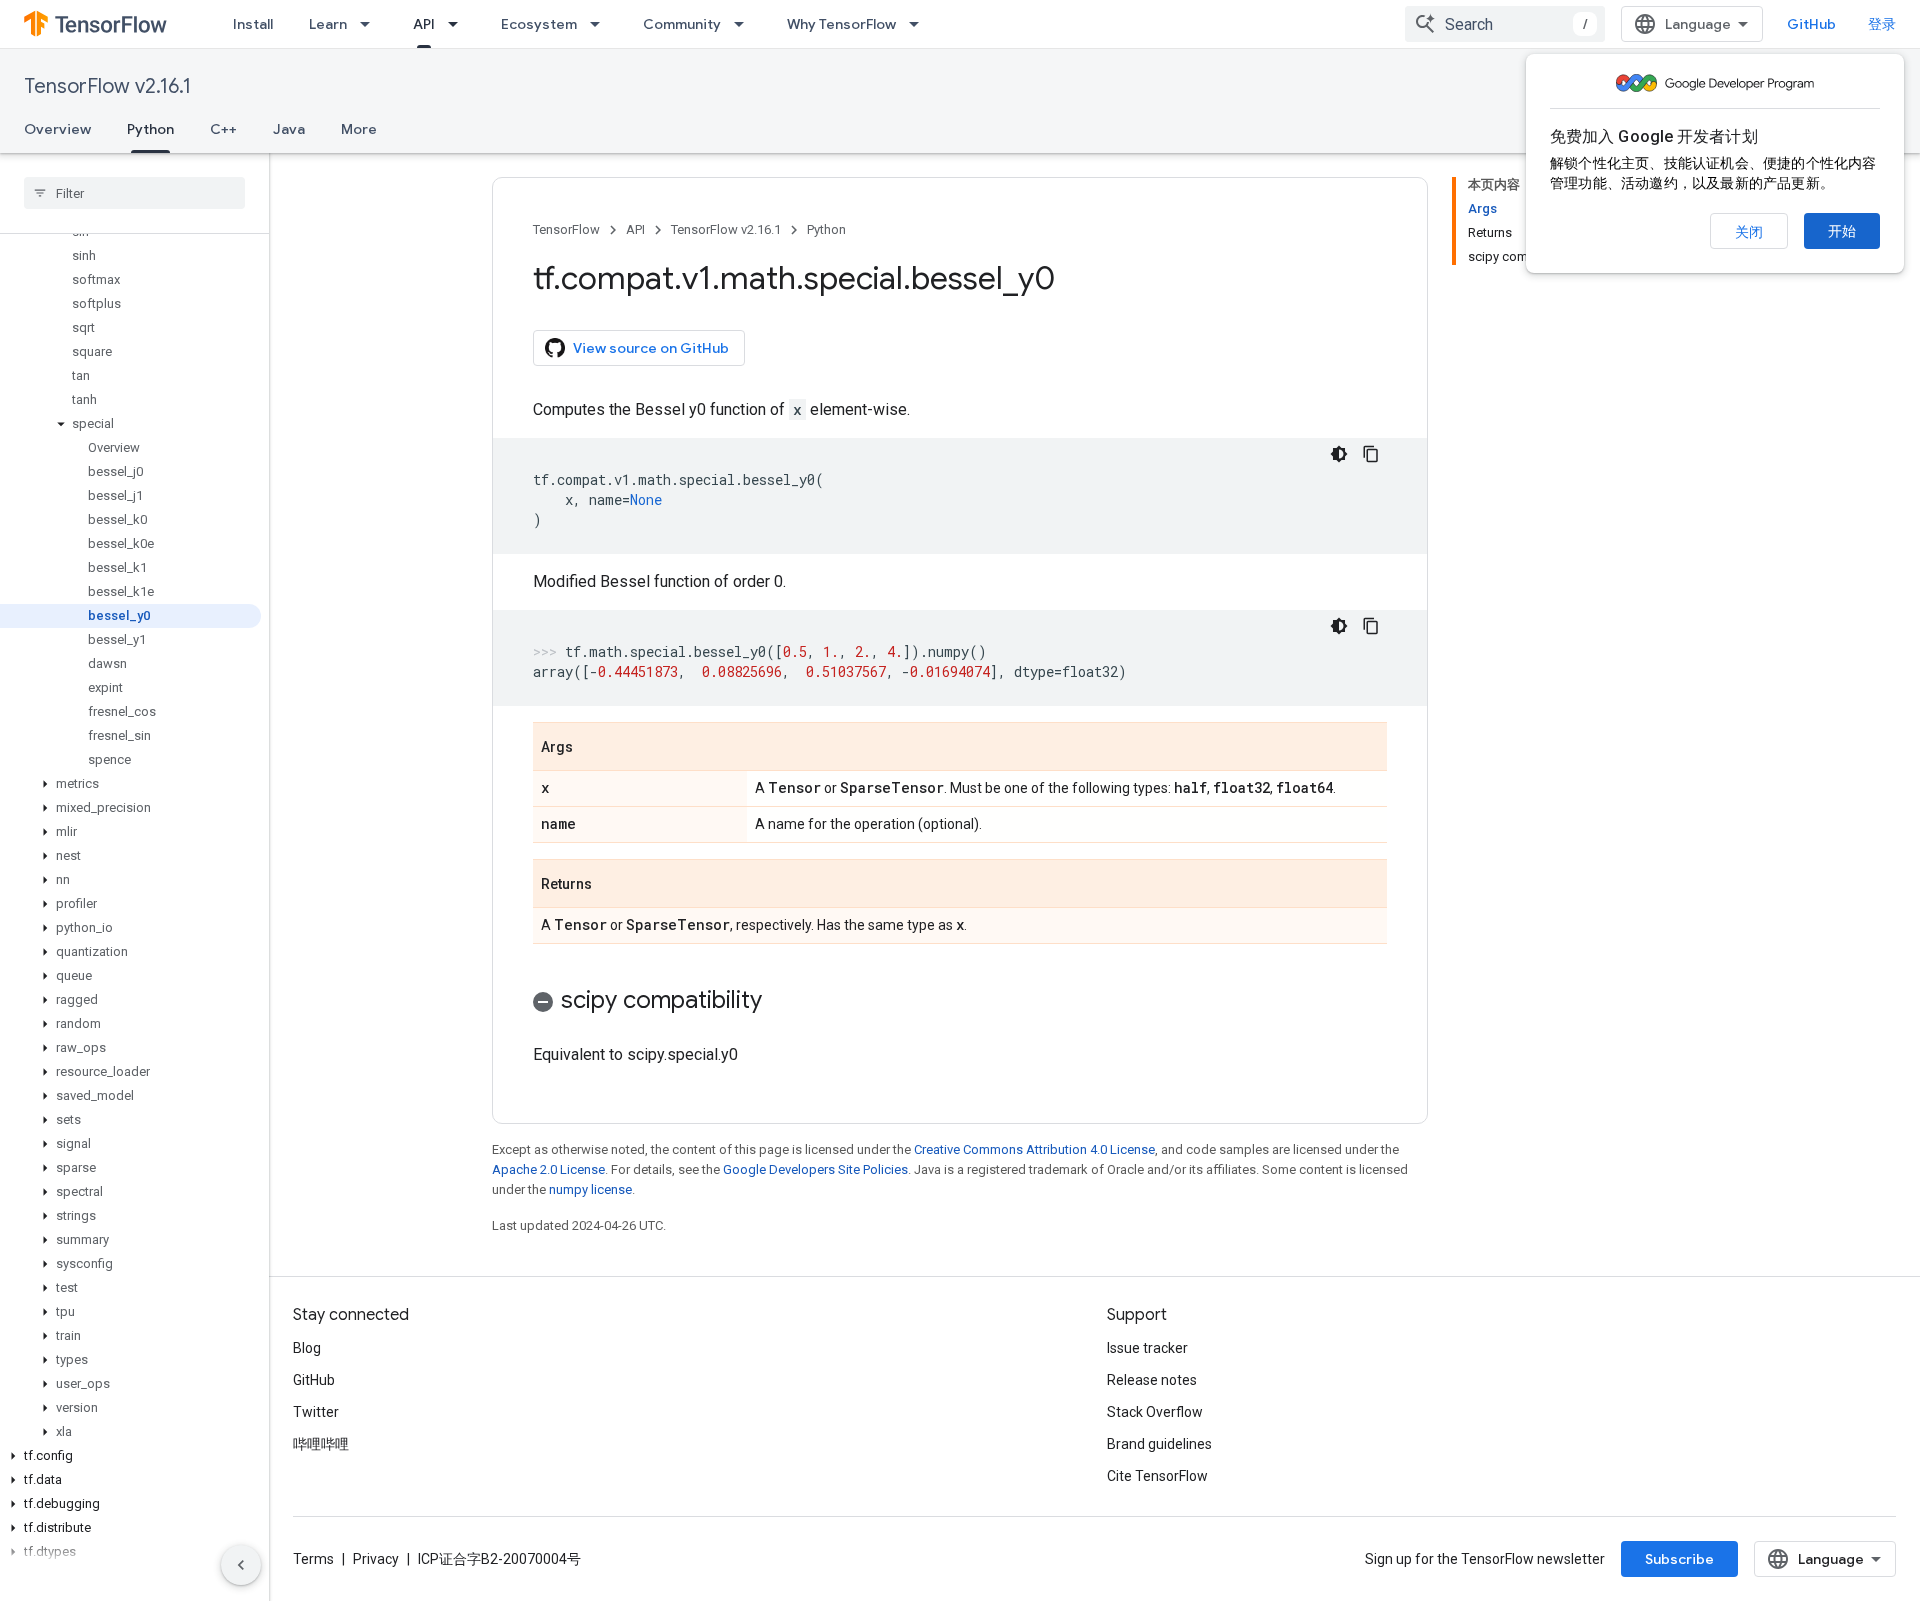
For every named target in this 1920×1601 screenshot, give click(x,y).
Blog (307, 1348)
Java (289, 129)
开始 (1842, 231)
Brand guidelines (1159, 1444)
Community (682, 24)
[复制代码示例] (1371, 454)
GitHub (1811, 24)
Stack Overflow (1155, 1412)
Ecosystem (539, 24)
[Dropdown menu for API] (459, 24)
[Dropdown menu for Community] (745, 24)
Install (253, 24)
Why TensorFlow (841, 24)
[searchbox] (134, 193)
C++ (223, 129)
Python (150, 129)
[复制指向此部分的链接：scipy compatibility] (782, 1002)
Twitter (316, 1412)
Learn (328, 24)
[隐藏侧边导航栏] (241, 1565)
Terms (313, 1559)
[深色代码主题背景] (1339, 454)
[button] (130, 424)
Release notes (1152, 1380)
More (359, 129)
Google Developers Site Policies (815, 1169)
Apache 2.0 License (548, 1169)
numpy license (590, 1189)
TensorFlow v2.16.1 (107, 86)
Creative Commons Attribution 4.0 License (1034, 1149)
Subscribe (1679, 1559)
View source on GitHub (651, 348)
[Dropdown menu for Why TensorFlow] (920, 24)
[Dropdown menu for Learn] (371, 24)
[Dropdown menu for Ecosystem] (601, 24)
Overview (57, 129)
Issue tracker (1147, 1348)
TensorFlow (566, 229)
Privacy (376, 1559)
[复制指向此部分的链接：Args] (593, 748)
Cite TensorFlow (1157, 1476)
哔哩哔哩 (321, 1444)
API (424, 24)
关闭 (1749, 232)
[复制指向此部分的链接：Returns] (612, 885)
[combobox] (1505, 24)
